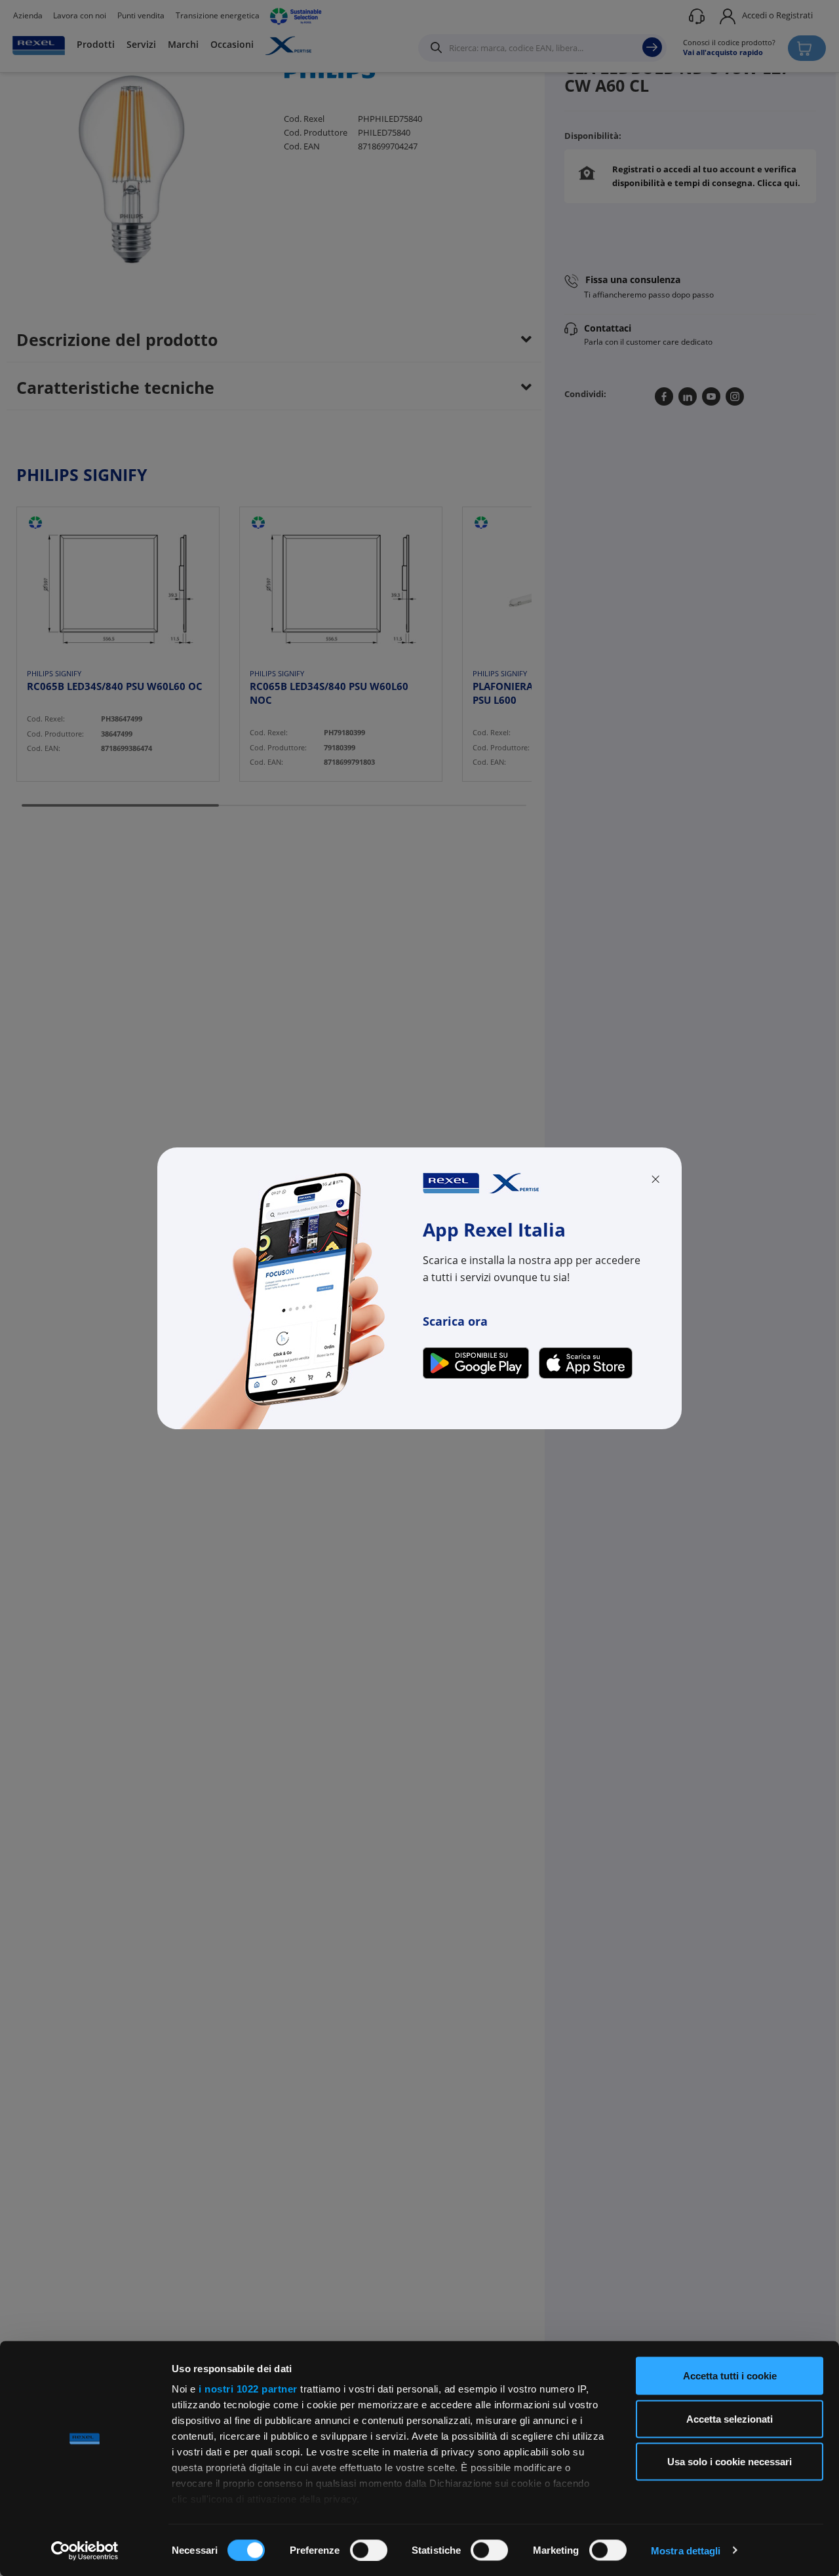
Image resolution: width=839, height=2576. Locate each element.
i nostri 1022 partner (248, 2389)
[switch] (369, 2550)
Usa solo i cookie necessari (730, 2462)
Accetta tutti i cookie (730, 2376)
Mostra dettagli (686, 2550)
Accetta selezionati (730, 2418)
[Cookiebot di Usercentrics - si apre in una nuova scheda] (85, 2550)
